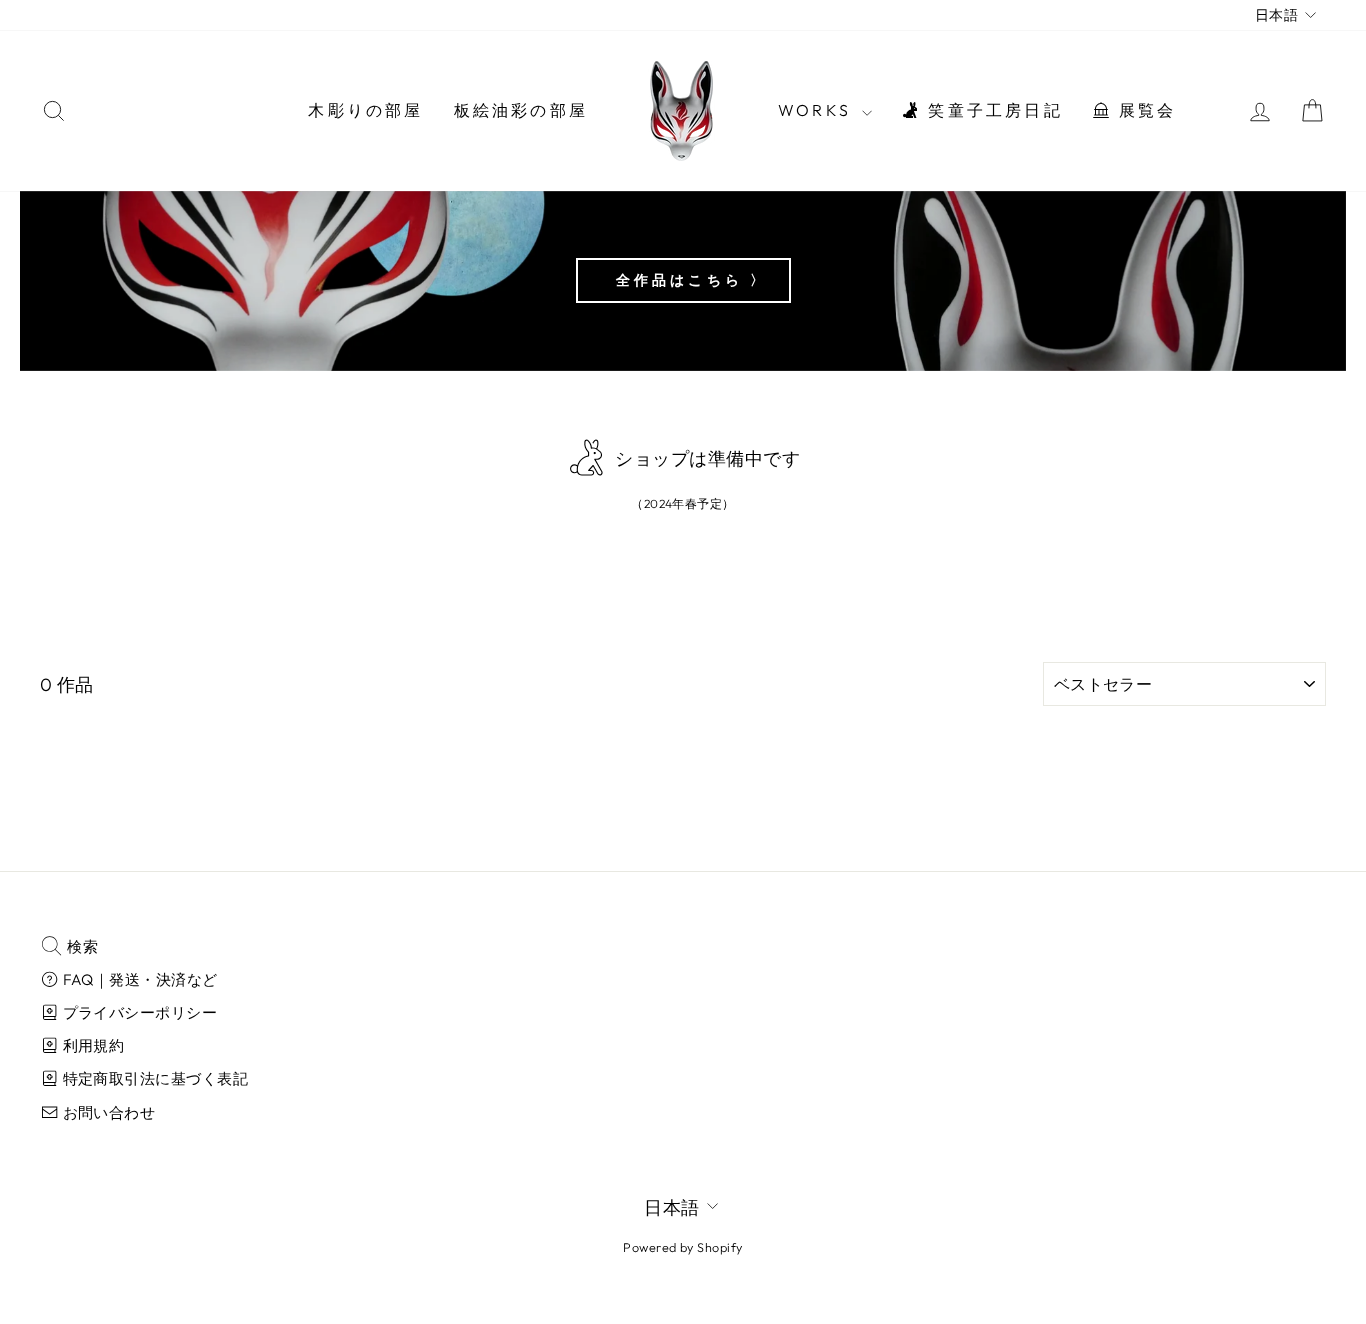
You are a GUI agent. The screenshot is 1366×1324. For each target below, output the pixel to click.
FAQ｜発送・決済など (138, 979)
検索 (81, 946)
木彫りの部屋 (365, 110)
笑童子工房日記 (992, 110)
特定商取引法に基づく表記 (153, 1078)
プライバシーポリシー (138, 1012)
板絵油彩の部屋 (521, 110)
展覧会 (1145, 110)
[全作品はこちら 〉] (683, 281)
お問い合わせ (107, 1112)
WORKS (817, 110)
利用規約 (91, 1045)
